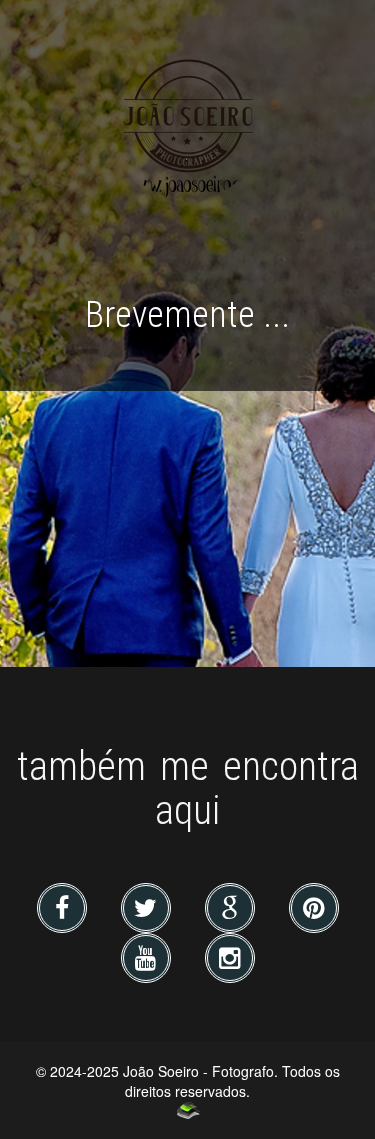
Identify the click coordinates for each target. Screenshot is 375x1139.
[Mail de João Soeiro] (232, 911)
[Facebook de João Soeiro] (64, 911)
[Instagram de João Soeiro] (230, 961)
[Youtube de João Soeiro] (148, 961)
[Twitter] (148, 911)
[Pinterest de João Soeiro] (314, 911)
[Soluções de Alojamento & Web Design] (187, 1110)
